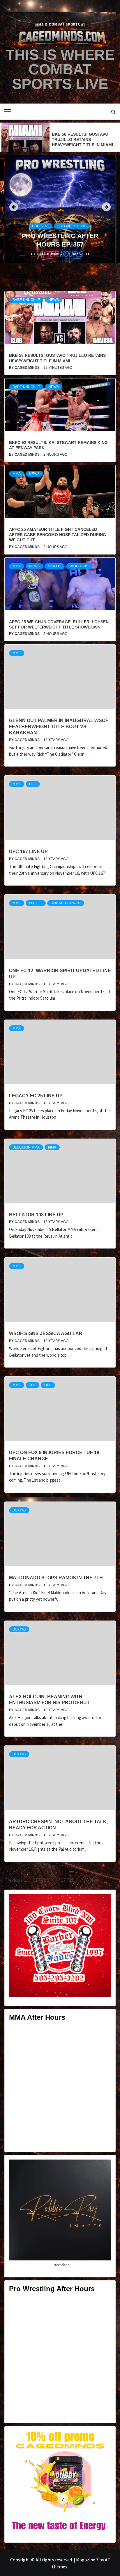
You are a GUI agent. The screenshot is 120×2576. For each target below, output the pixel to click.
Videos (55, 566)
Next (95, 1880)
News (54, 300)
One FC (36, 903)
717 (62, 1880)
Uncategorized (66, 903)
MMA (17, 474)
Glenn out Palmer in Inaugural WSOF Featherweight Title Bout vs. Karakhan (59, 727)
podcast (40, 226)
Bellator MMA (26, 1147)
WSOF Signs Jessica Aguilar (46, 1333)
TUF (32, 1385)
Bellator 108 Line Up (36, 1215)
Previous (14, 1880)
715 (45, 1880)
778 (85, 1880)
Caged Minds (50, 254)
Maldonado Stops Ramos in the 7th (56, 1578)
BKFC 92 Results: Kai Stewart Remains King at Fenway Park (80, 140)
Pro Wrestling (72, 226)
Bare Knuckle (26, 300)
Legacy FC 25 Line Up (36, 1096)
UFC (33, 784)
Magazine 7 (87, 2560)
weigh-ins (79, 566)
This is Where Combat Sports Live (60, 69)
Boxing (19, 1510)
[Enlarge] (103, 1902)
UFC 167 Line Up (28, 852)
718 (71, 1880)
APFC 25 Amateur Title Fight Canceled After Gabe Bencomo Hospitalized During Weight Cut (58, 535)
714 (37, 1880)
